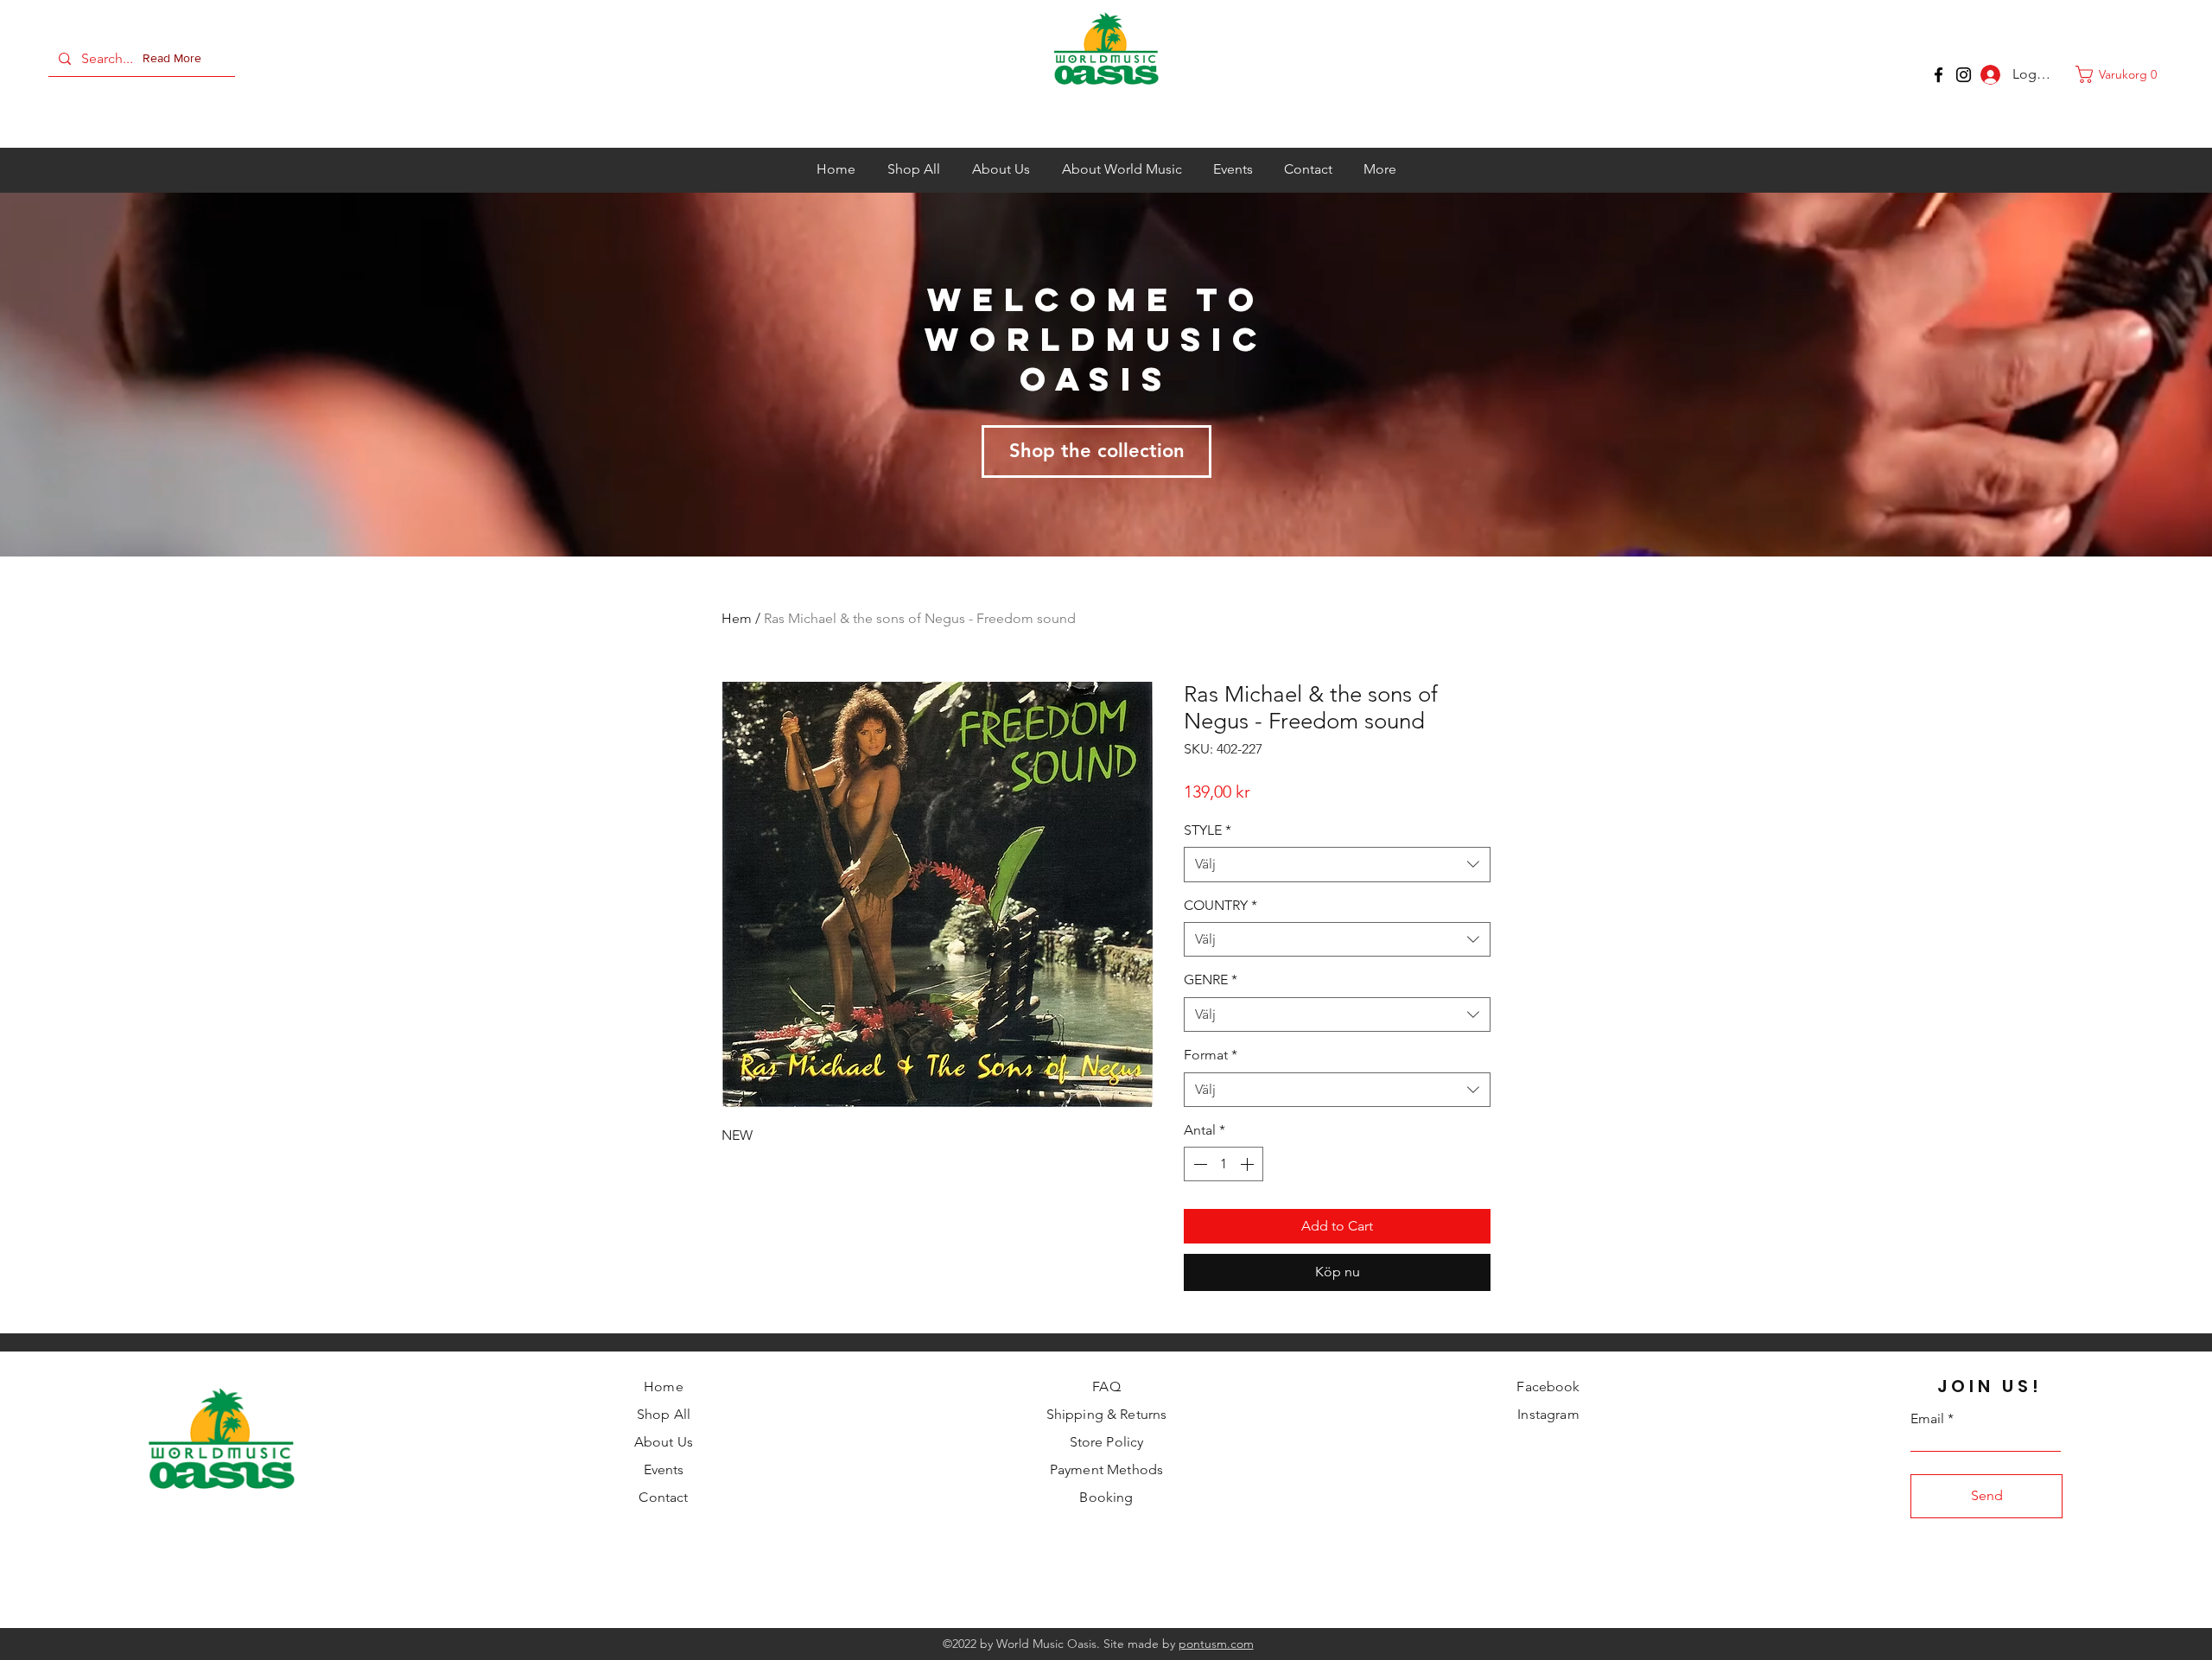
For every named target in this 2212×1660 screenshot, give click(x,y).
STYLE (1208, 830)
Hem (737, 618)
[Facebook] (1939, 75)
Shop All (664, 1414)
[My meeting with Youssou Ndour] (1964, 75)
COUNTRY (1220, 905)
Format (1211, 1055)
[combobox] (1337, 864)
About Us (664, 1442)
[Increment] (1249, 1164)
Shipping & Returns (1107, 1414)
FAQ (1106, 1387)
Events (664, 1469)
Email (1927, 1419)
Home (664, 1387)
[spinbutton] (1224, 1164)
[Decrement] (1198, 1164)
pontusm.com (1216, 1644)
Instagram (1548, 1414)
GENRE (1211, 979)
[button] (175, 59)
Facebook (1548, 1387)
